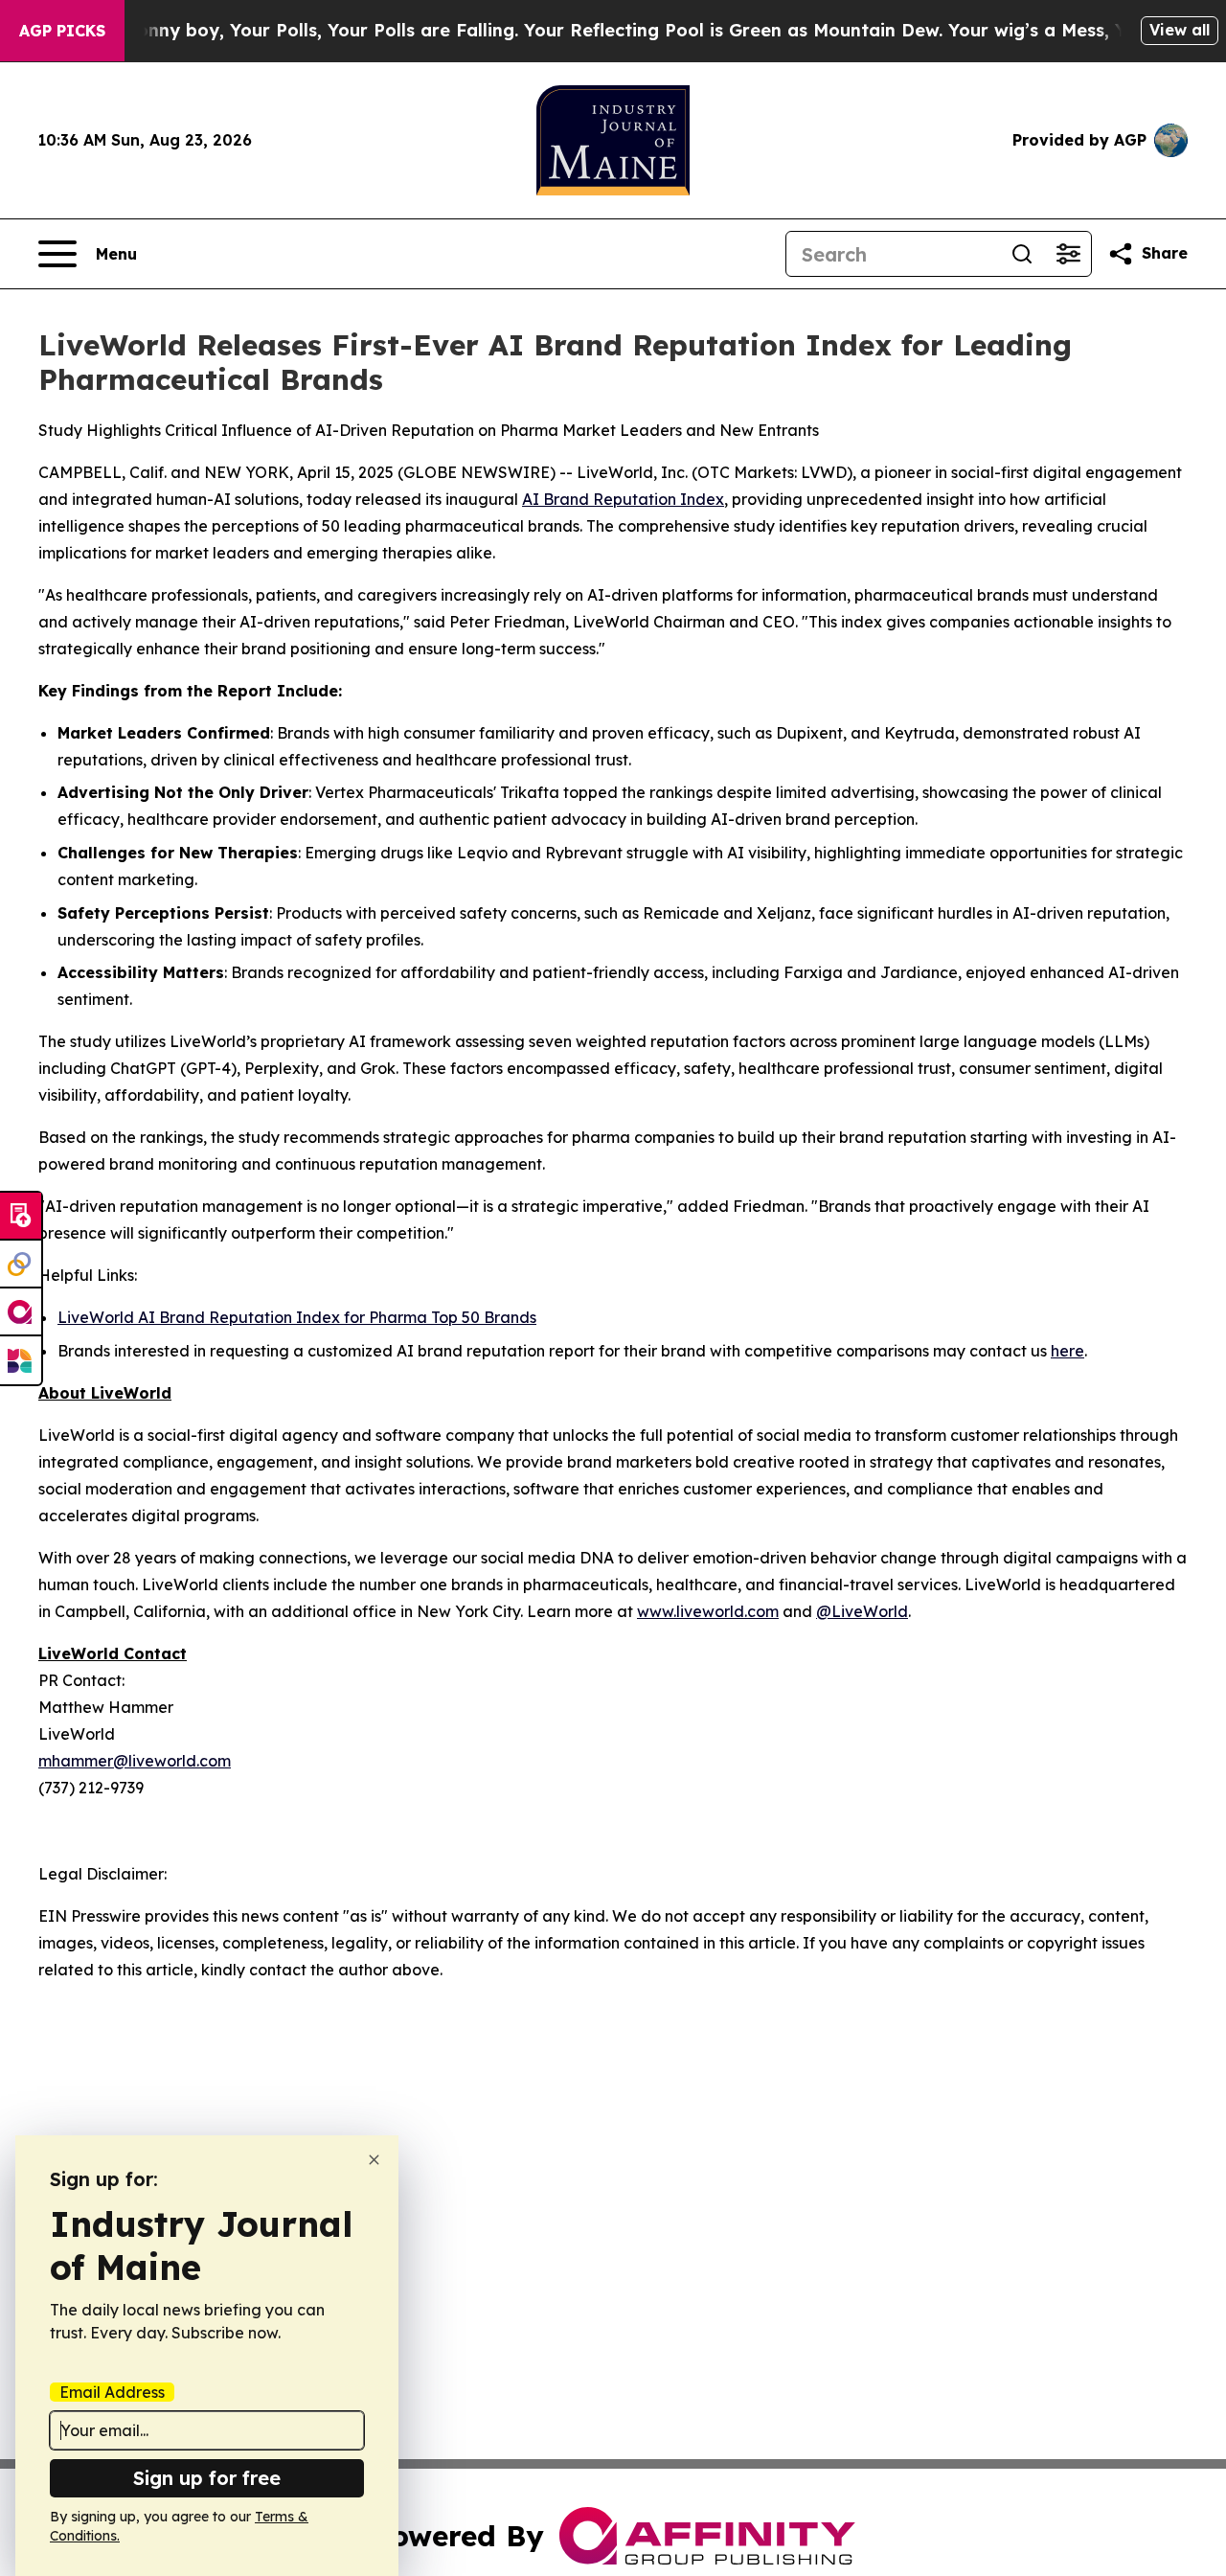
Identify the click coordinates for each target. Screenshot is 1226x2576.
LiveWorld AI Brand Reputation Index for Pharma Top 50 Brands (297, 1317)
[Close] (374, 2160)
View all (1180, 30)
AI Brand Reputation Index (623, 499)
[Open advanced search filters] (1068, 254)
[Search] (1022, 254)
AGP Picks (62, 31)
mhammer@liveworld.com (135, 1761)
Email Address (112, 2392)
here (1067, 1351)
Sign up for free (207, 2478)
